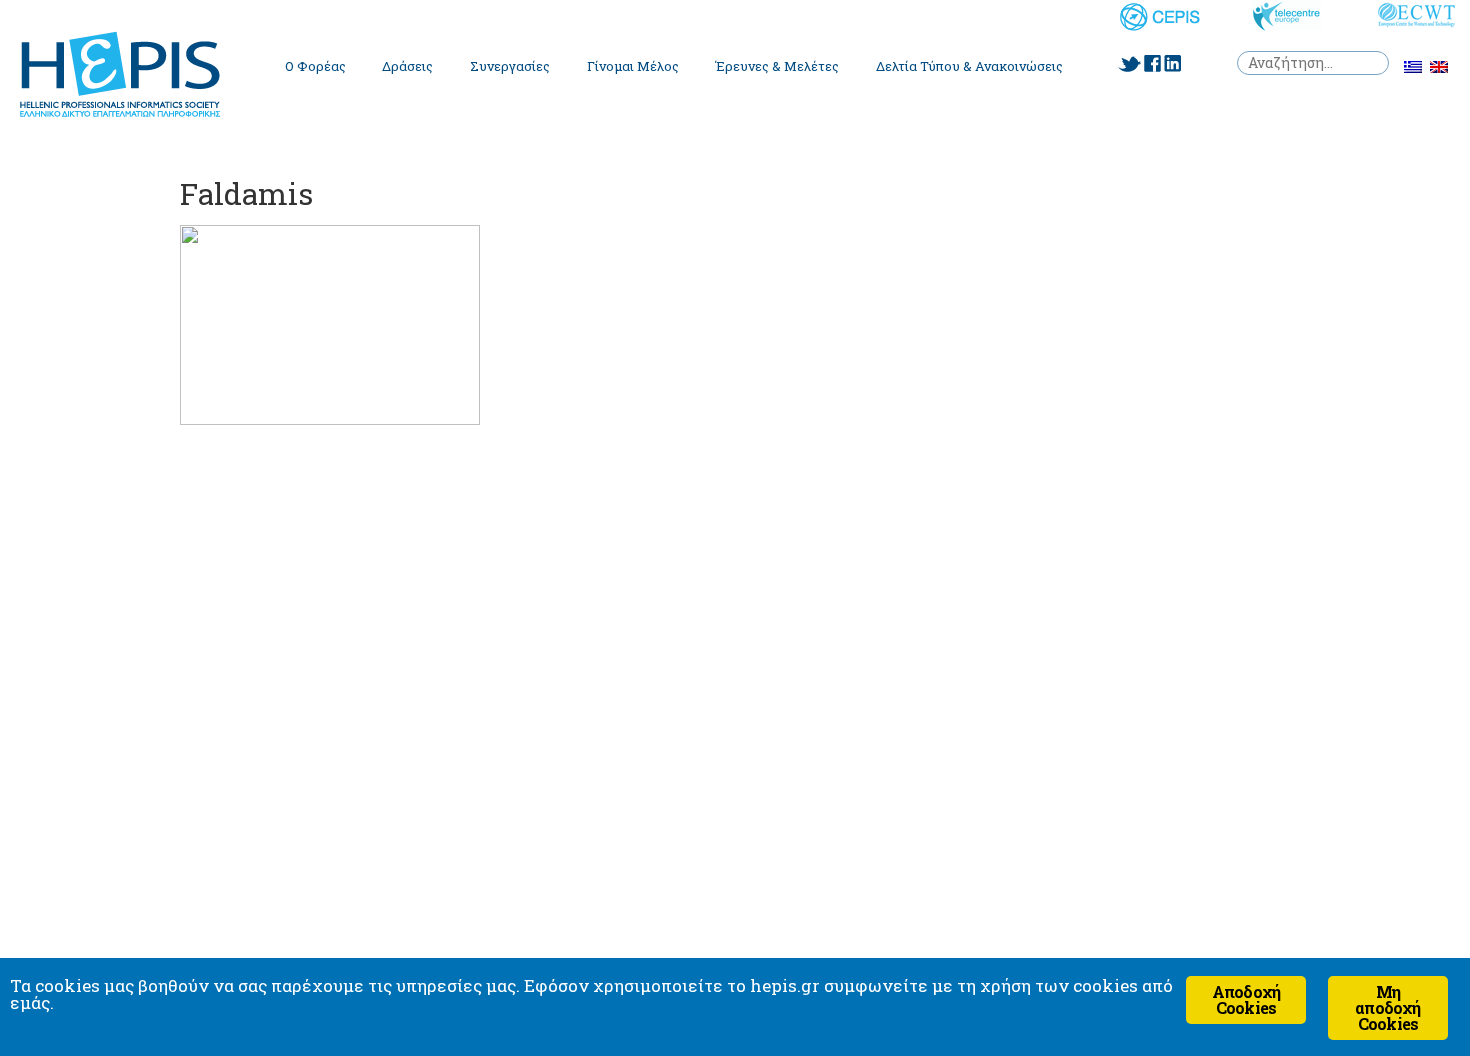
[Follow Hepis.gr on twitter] (1129, 64)
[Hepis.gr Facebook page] (1152, 63)
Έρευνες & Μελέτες (777, 66)
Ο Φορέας (315, 66)
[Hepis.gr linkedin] (1172, 63)
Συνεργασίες (510, 66)
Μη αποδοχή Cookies (1387, 1007)
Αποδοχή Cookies (1246, 999)
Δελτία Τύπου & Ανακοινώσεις (969, 66)
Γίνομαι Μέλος (633, 66)
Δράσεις (407, 66)
